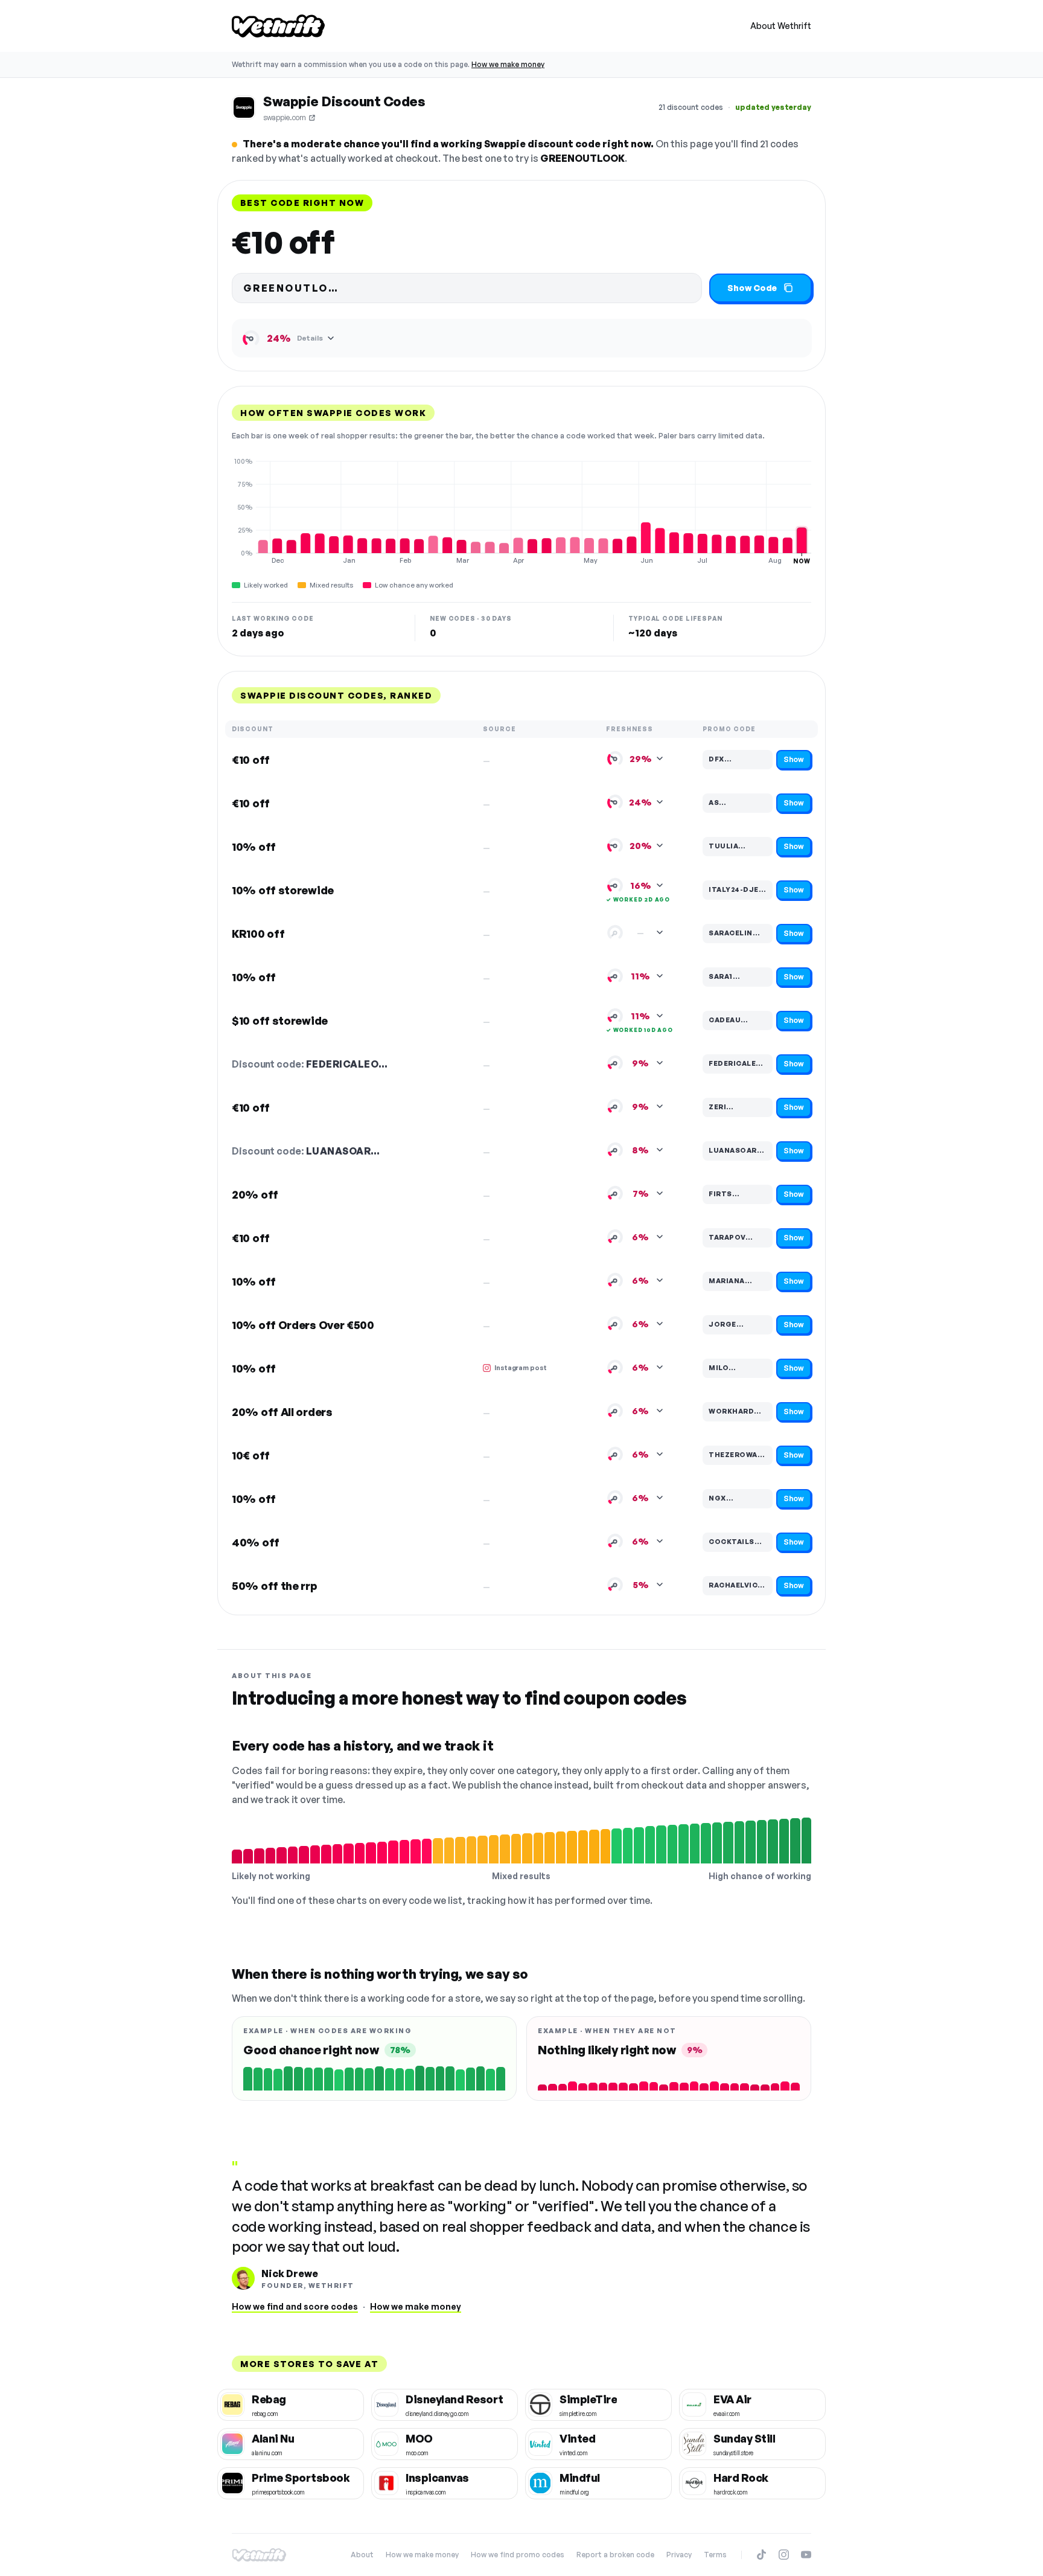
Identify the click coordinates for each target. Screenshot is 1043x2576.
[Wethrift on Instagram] (784, 2555)
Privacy (679, 2555)
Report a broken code (615, 2555)
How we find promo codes (518, 2555)
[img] (521, 511)
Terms (715, 2555)
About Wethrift (781, 26)
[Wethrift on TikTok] (761, 2555)
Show (794, 759)
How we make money (508, 64)
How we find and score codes (295, 2306)
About (362, 2555)
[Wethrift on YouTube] (806, 2555)
